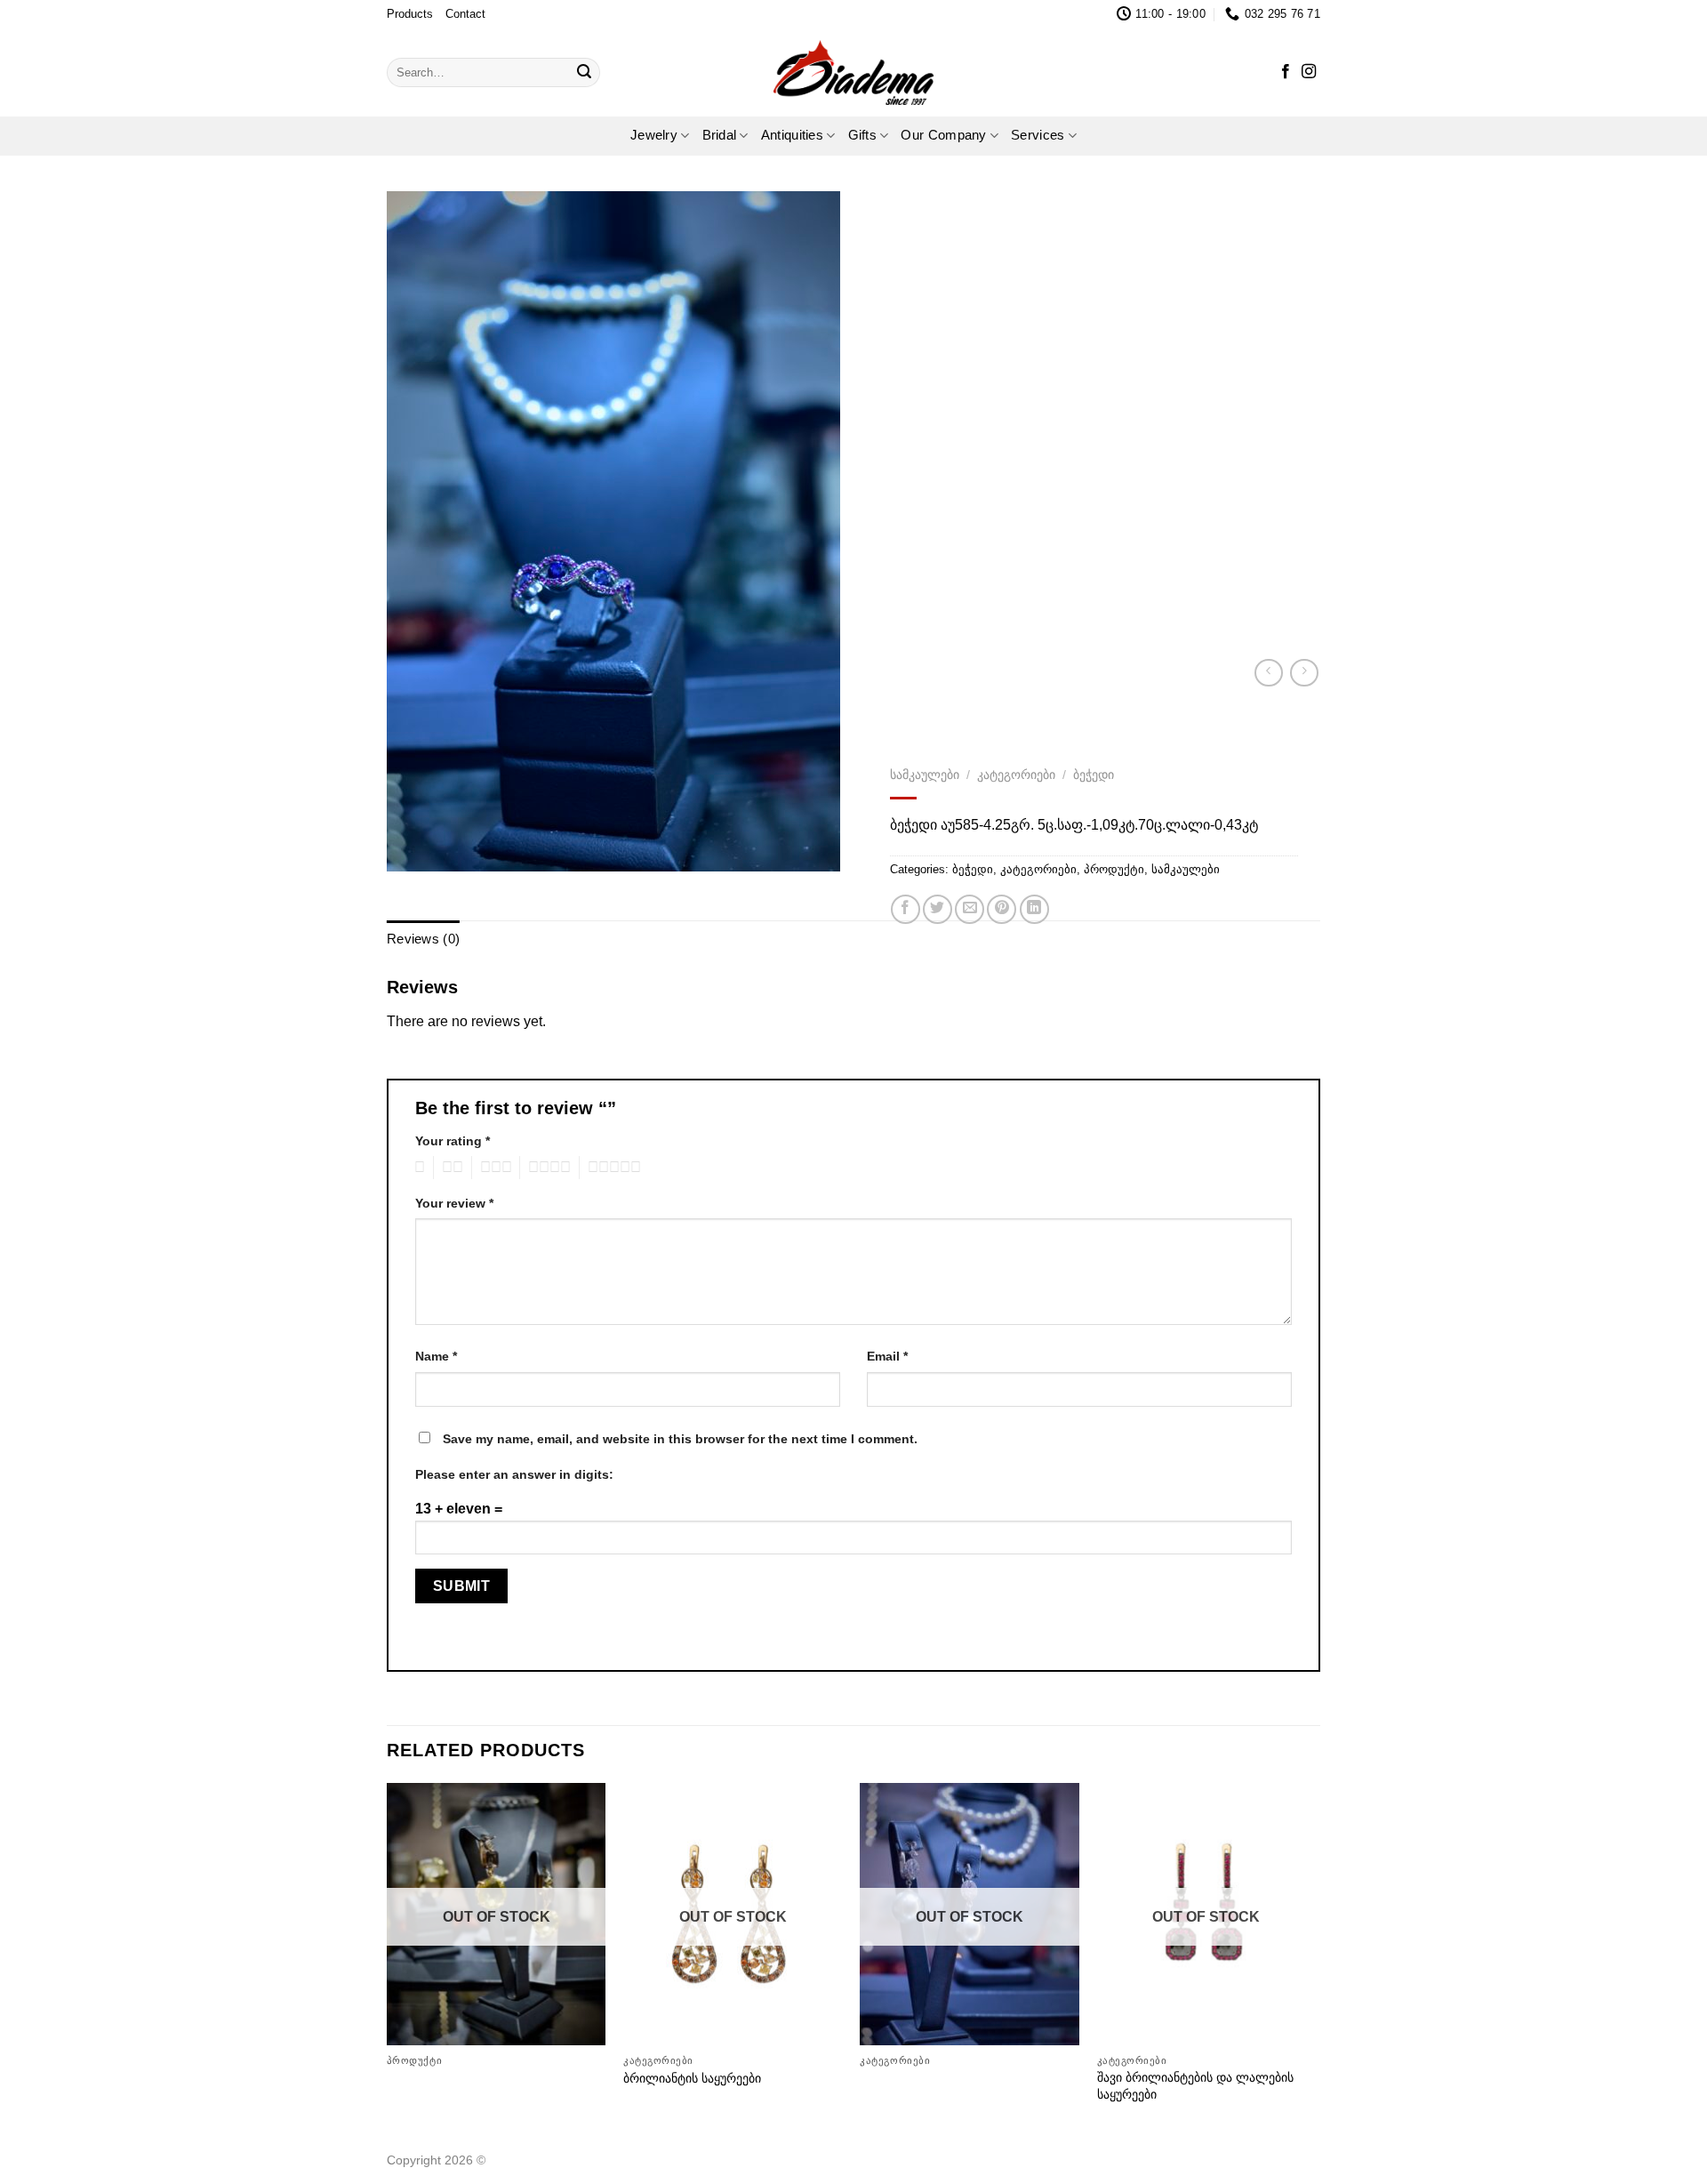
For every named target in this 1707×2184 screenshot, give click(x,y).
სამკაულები (925, 775)
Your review (454, 1203)
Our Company (943, 135)
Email (887, 1356)
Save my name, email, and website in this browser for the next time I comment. (680, 1439)
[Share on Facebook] (906, 909)
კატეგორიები (1016, 775)
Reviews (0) (423, 939)
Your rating (453, 1141)
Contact (465, 14)
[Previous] (388, 1961)
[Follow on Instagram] (1309, 72)
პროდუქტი (1114, 868)
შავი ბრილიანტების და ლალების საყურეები (1195, 2086)
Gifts (862, 135)
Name (436, 1356)
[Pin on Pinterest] (1002, 909)
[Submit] (584, 72)
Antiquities (792, 135)
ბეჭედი (1094, 775)
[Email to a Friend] (970, 909)
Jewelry (654, 135)
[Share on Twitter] (938, 909)
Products (410, 14)
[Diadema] (853, 72)
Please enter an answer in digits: (514, 1474)
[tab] (423, 939)
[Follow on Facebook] (1286, 72)
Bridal (720, 135)
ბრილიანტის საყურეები (692, 2078)
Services (1038, 135)
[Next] (1315, 1961)
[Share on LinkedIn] (1034, 909)
